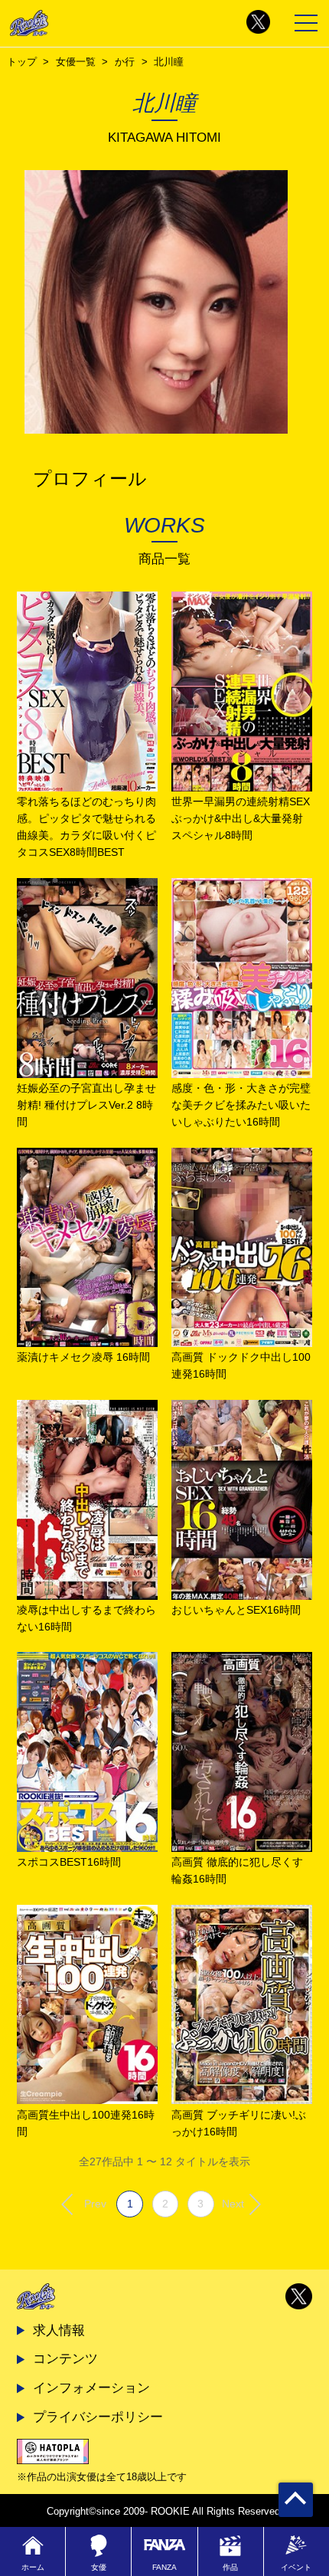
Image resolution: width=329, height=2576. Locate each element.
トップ (22, 62)
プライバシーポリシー (98, 2417)
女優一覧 (76, 62)
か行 (125, 62)
